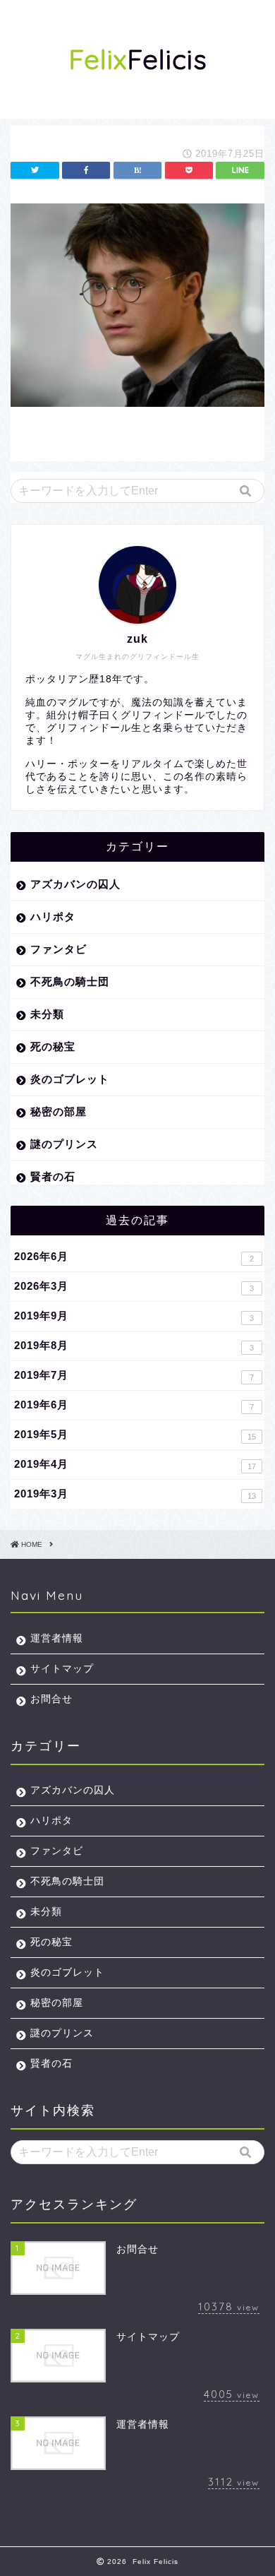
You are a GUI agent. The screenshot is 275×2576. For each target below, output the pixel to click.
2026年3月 (134, 1286)
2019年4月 (135, 1464)
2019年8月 (134, 1346)
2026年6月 (134, 1257)
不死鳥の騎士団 (70, 981)
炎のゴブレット (70, 1079)
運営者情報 (57, 1638)
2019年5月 (135, 1435)
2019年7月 (134, 1375)
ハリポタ (53, 916)
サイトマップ (62, 1669)
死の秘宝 (53, 1046)
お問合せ (51, 1699)
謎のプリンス (64, 1144)
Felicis (138, 59)
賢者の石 (53, 1176)
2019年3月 (135, 1494)
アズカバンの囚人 (75, 884)
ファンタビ (59, 949)
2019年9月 (134, 1316)
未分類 (47, 1014)
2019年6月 (134, 1405)
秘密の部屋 (59, 1111)
